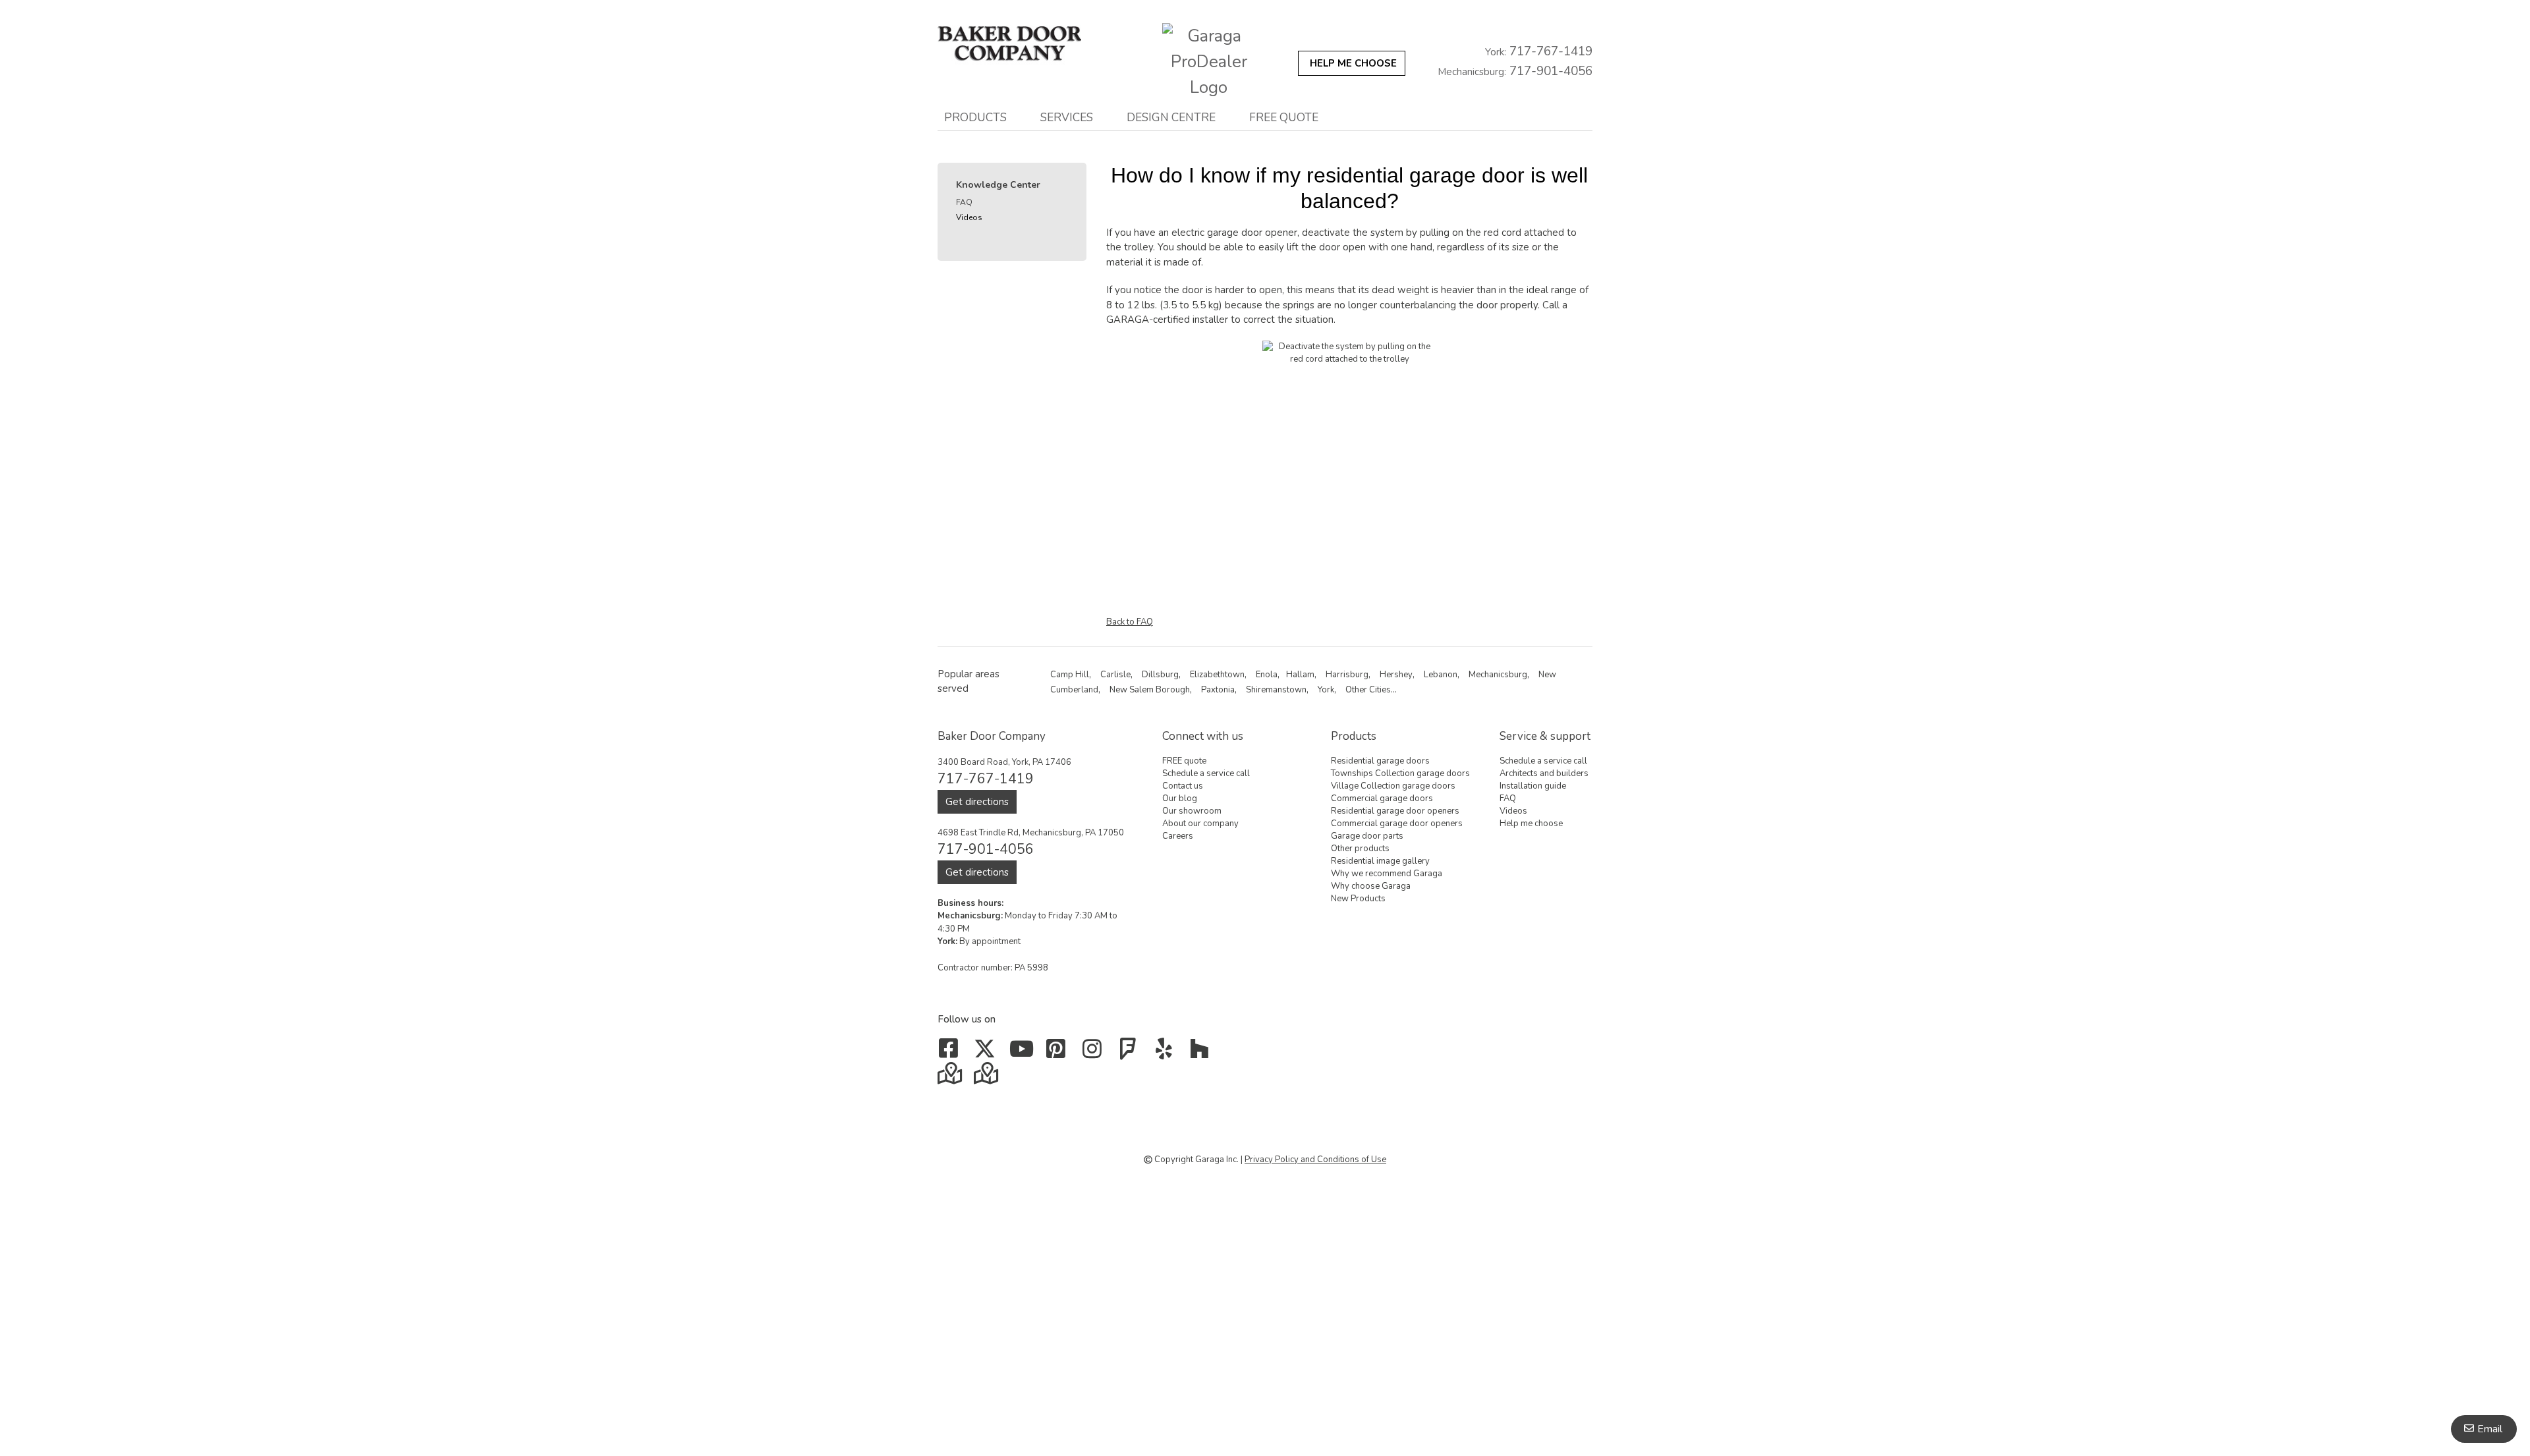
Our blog (1180, 798)
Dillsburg (1160, 675)
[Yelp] (1167, 1053)
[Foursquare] (1131, 1053)
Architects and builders (1544, 773)
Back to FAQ (1130, 622)
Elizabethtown (1217, 675)
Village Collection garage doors (1393, 786)
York (1326, 690)
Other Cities (1368, 690)
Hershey (1396, 675)
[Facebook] (951, 1053)
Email (2490, 1429)
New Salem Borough (1150, 690)
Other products (1360, 849)
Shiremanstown (1276, 690)
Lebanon (1441, 675)
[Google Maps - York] (987, 1078)
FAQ (964, 202)
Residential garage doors (1380, 761)
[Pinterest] (1059, 1053)
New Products (1358, 899)
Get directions (977, 802)
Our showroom (1192, 811)
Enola (1267, 675)
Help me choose (1531, 824)
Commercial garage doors (1382, 798)
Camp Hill (1070, 675)
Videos (969, 217)
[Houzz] (1203, 1053)
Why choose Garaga (1371, 886)
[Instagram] (1095, 1053)
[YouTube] (1023, 1053)
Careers (1178, 836)
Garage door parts (1367, 836)
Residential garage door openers (1395, 811)
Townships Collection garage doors (1400, 773)
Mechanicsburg (1498, 675)
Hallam (1300, 675)
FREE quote (1284, 117)
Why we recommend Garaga (1387, 874)
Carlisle (1115, 675)
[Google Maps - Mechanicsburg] (951, 1078)
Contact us (1183, 786)
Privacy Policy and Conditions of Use (1315, 1160)
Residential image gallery (1380, 861)
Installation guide (1533, 786)
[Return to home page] (1024, 44)
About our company (1200, 824)
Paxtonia (1218, 690)
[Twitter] (987, 1053)
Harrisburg (1347, 675)
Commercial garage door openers (1397, 824)
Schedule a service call (1206, 773)
